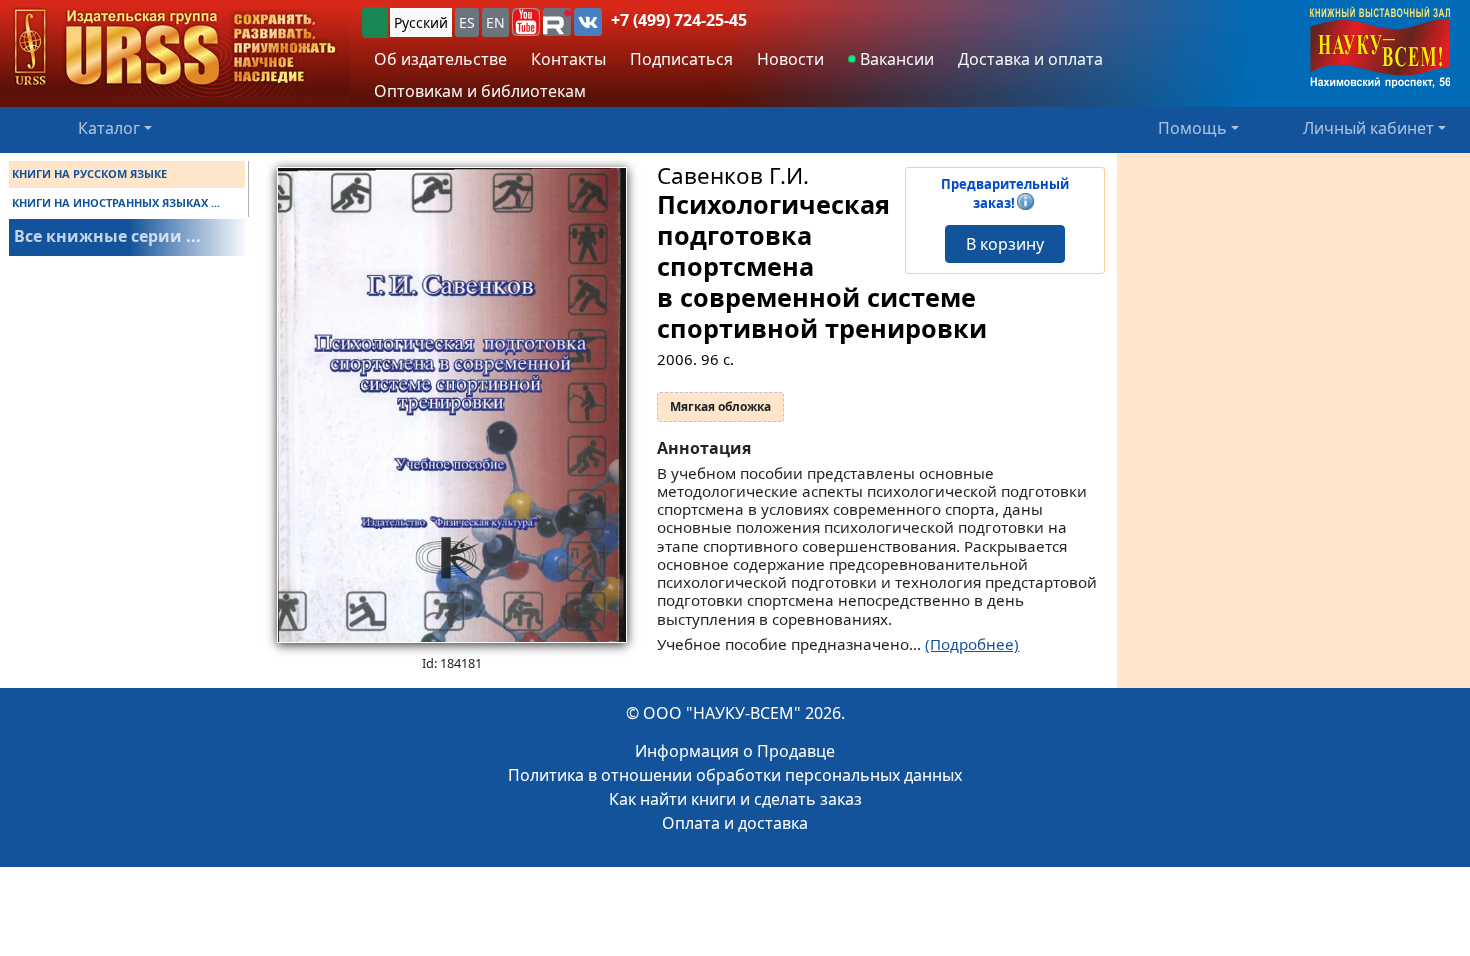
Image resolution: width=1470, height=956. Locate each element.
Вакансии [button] (895, 59)
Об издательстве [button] (440, 59)
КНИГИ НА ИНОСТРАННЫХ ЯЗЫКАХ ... (116, 202)
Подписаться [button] (681, 59)
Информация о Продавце (735, 751)
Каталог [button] (109, 128)
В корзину (1005, 244)
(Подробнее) (972, 644)
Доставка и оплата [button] (1030, 59)
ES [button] (467, 22)
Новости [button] (790, 59)
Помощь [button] (1192, 128)
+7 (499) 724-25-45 (679, 20)
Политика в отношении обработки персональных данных (735, 775)
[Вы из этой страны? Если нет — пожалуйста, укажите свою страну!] (375, 22)
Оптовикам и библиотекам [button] (480, 91)
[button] (526, 22)
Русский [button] (421, 22)
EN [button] (495, 22)
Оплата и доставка (735, 823)
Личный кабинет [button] (1368, 128)
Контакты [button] (568, 59)
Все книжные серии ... (107, 236)
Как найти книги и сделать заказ (735, 799)
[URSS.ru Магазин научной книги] (175, 48)
